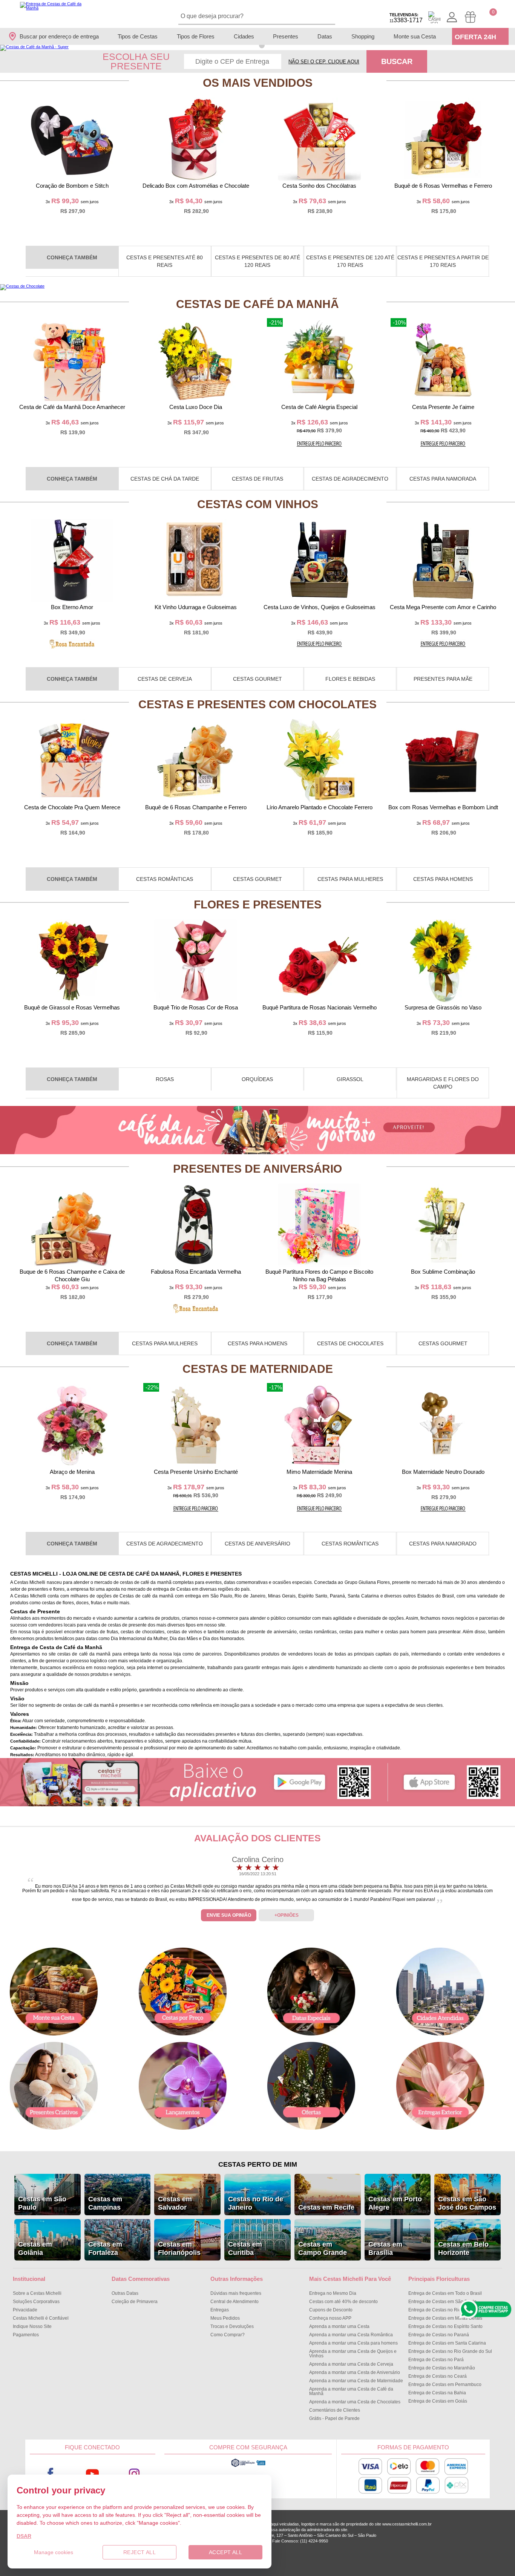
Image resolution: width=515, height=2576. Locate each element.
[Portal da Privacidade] (248, 2466)
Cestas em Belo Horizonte (463, 2248)
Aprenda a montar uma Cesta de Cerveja (351, 2364)
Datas (325, 36)
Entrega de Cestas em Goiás (438, 2401)
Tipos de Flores (196, 36)
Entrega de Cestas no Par (436, 2360)
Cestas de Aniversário (257, 1544)
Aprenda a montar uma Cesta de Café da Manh (351, 2391)
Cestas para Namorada (443, 479)
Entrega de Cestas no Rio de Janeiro (446, 2310)
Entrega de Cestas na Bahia (437, 2393)
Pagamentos (26, 2335)
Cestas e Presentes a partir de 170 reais (443, 261)
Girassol (350, 1079)
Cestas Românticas (165, 879)
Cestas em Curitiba (245, 2248)
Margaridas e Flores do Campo (443, 1083)
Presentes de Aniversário (257, 1169)
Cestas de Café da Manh (257, 304)
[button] (253, 45)
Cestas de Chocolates (350, 1343)
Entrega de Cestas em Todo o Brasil (445, 2293)
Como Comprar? (228, 2335)
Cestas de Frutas (257, 479)
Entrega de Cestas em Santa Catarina (447, 2343)
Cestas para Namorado (443, 1544)
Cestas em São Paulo (42, 2203)
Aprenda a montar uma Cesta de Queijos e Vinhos (353, 2354)
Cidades (244, 36)
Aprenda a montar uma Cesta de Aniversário (355, 2372)
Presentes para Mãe (443, 679)
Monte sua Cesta (415, 36)
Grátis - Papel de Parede (334, 2418)
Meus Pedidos (225, 2318)
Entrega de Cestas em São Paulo (442, 2302)
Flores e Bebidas (350, 679)
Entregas (220, 2310)
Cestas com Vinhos (258, 504)
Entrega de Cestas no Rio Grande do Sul (450, 2351)
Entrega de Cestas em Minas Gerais (445, 2318)
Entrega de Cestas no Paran (439, 2335)
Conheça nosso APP (330, 2318)
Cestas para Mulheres (350, 879)
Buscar (397, 61)
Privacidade (25, 2310)
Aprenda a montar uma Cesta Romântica (351, 2335)
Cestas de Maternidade (258, 1369)
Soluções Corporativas (36, 2302)
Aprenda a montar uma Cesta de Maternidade (356, 2381)
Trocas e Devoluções (232, 2326)
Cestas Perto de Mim (258, 2164)
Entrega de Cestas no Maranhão (442, 2368)
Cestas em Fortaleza (105, 2248)
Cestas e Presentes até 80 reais (165, 261)
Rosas (165, 1079)
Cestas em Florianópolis (179, 2248)
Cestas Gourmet (257, 679)
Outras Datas (125, 2293)
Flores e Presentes (258, 904)
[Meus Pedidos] (470, 17)
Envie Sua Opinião (229, 1915)
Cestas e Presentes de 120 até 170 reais (350, 261)
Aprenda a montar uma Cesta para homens (353, 2343)
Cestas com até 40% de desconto (343, 2302)
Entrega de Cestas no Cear (438, 2376)
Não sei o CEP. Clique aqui (324, 62)
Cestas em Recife (326, 2207)
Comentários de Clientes (335, 2410)
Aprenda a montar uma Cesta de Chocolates (355, 2402)
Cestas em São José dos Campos (467, 2203)
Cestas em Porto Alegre (395, 2203)
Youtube (93, 2474)
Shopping (363, 36)
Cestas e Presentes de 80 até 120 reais (257, 261)
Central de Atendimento (235, 2302)
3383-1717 (406, 18)
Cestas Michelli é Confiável (41, 2318)
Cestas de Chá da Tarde (165, 479)
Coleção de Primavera (135, 2302)
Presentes (286, 36)
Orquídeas (257, 1079)
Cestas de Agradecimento (350, 479)
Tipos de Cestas (138, 36)
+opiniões (287, 1915)
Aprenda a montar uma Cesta (339, 2326)
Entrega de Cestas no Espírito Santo (445, 2326)
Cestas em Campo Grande (323, 2248)
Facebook (51, 2474)
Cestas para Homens (443, 879)
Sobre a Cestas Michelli (37, 2293)
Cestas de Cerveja (165, 679)
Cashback (434, 17)
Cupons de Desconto (331, 2310)
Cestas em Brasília (385, 2248)
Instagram (134, 2474)
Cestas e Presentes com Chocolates (257, 704)
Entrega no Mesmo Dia (333, 2293)
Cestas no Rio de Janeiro (256, 2203)
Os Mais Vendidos (258, 83)
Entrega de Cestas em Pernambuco (445, 2385)
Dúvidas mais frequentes (236, 2293)
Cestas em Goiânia (35, 2248)
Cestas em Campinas (105, 2203)
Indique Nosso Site (32, 2326)
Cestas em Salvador (175, 2203)
